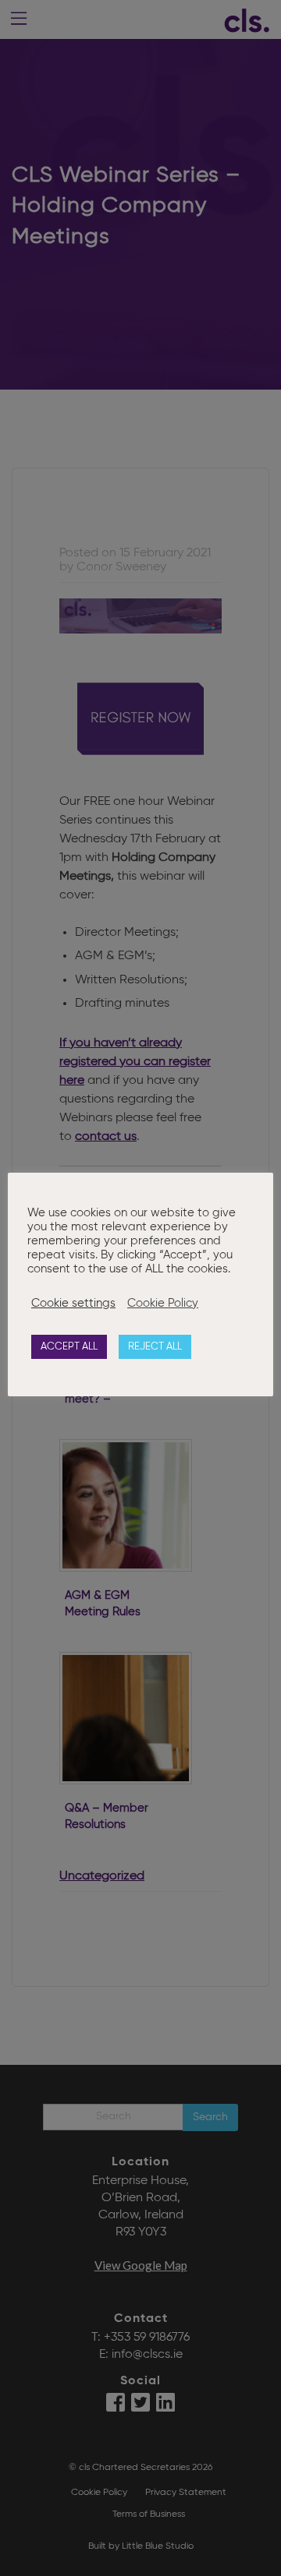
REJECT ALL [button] (155, 1347)
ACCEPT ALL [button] (69, 1347)
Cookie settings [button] (73, 1304)
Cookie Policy (163, 1304)
